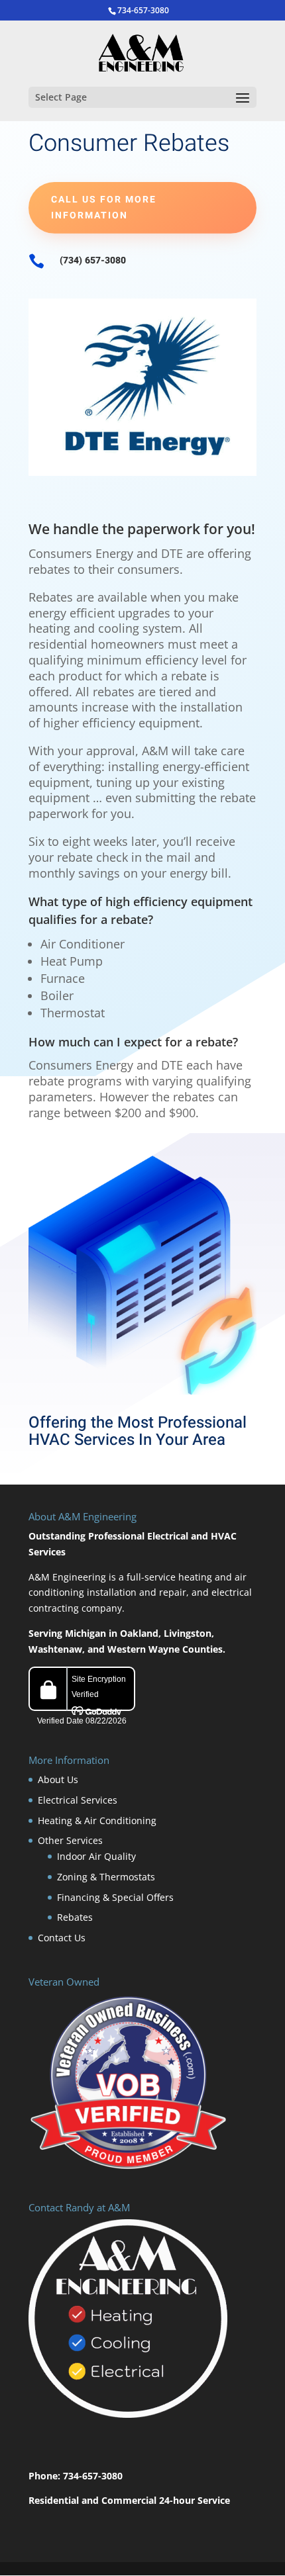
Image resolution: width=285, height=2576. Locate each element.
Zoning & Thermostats (106, 1877)
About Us (58, 1779)
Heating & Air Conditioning (97, 1820)
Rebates (75, 1917)
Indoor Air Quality (96, 1856)
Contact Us (62, 1938)
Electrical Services (78, 1800)
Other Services (70, 1840)
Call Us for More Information (104, 207)
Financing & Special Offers (115, 1897)
